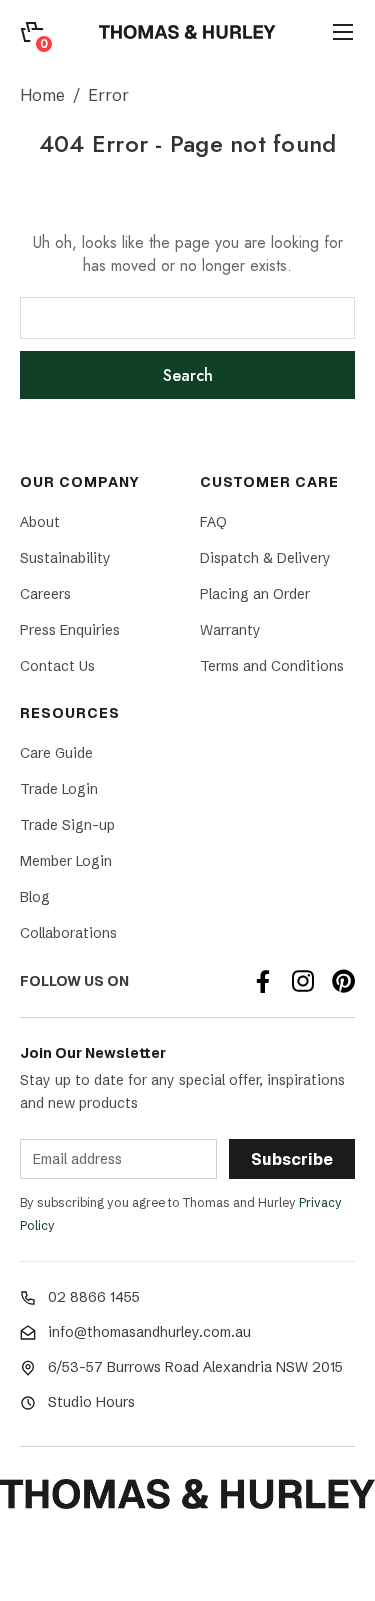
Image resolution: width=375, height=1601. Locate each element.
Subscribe (292, 1159)
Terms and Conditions (272, 666)
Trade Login (59, 789)
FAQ (213, 522)
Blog (35, 897)
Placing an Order (255, 594)
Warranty (230, 630)
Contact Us (57, 666)
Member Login (66, 861)
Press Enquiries (70, 630)
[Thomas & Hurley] (187, 32)
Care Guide (56, 753)
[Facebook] (263, 981)
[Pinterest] (343, 981)
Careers (45, 594)
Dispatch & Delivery (265, 558)
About (40, 522)
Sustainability (65, 558)
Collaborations (68, 933)
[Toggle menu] (343, 32)
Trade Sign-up (67, 825)
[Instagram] (303, 981)
